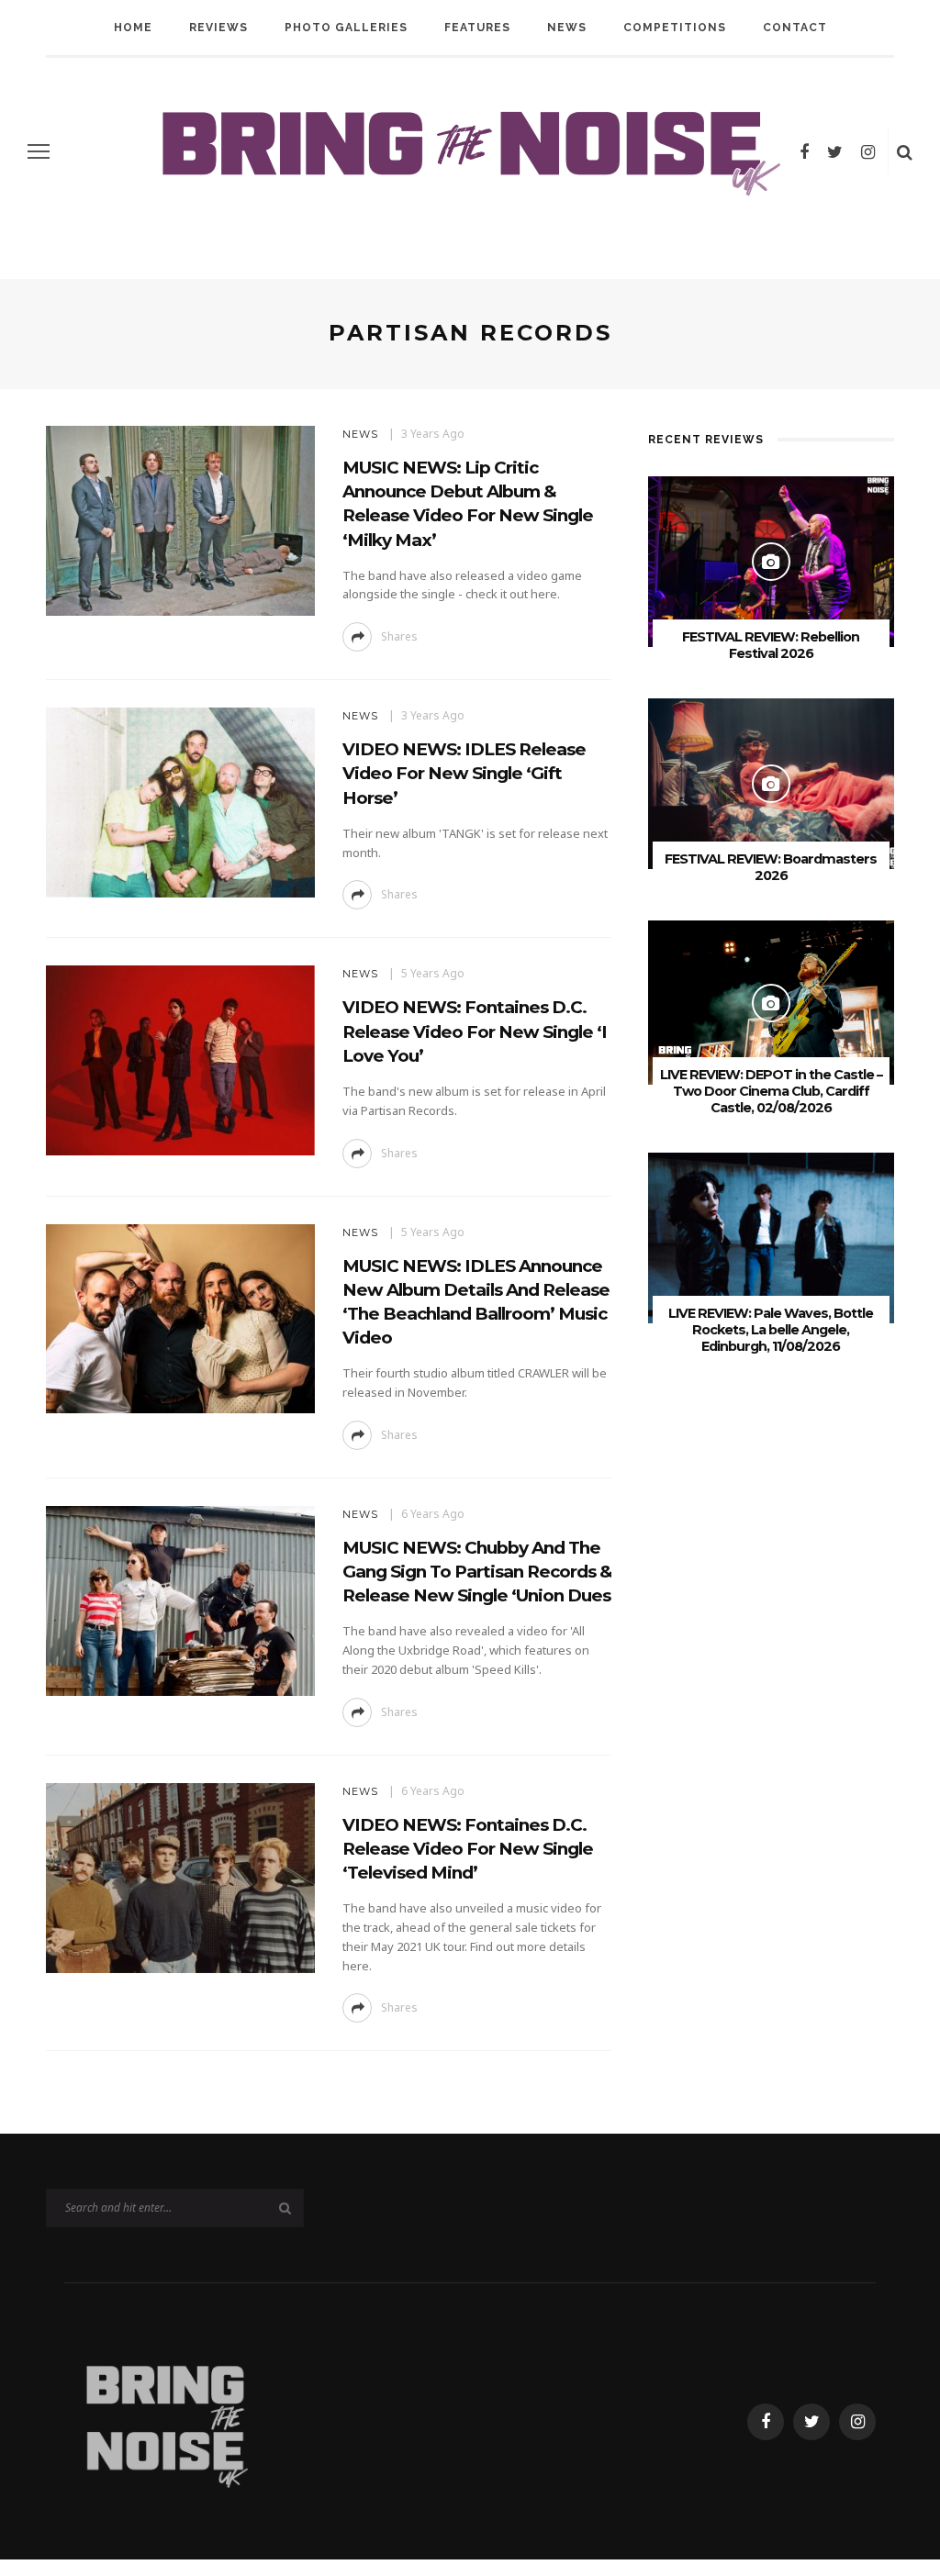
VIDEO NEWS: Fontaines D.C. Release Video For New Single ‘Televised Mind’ (468, 1849)
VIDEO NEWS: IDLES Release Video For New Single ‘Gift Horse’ (464, 773)
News (567, 28)
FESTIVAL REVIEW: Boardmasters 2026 (771, 867)
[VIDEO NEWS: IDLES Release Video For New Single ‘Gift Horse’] (178, 802)
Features (477, 28)
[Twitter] (835, 151)
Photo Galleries (346, 28)
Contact (795, 28)
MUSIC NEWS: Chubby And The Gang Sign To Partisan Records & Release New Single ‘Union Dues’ (479, 1572)
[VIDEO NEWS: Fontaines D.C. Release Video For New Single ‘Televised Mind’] (178, 1876)
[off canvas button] (39, 151)
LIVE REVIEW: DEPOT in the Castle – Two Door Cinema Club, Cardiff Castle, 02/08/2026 (771, 1091)
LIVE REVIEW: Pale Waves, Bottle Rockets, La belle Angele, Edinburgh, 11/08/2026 (771, 1330)
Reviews (218, 28)
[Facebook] (804, 151)
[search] (905, 151)
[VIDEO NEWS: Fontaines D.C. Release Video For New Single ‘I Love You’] (178, 1059)
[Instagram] (868, 151)
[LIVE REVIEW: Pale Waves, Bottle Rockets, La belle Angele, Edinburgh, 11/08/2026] (771, 1237)
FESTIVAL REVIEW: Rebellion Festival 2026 (771, 645)
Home (133, 28)
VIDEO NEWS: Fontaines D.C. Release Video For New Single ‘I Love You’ (475, 1031)
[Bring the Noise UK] (166, 2420)
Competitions (675, 28)
